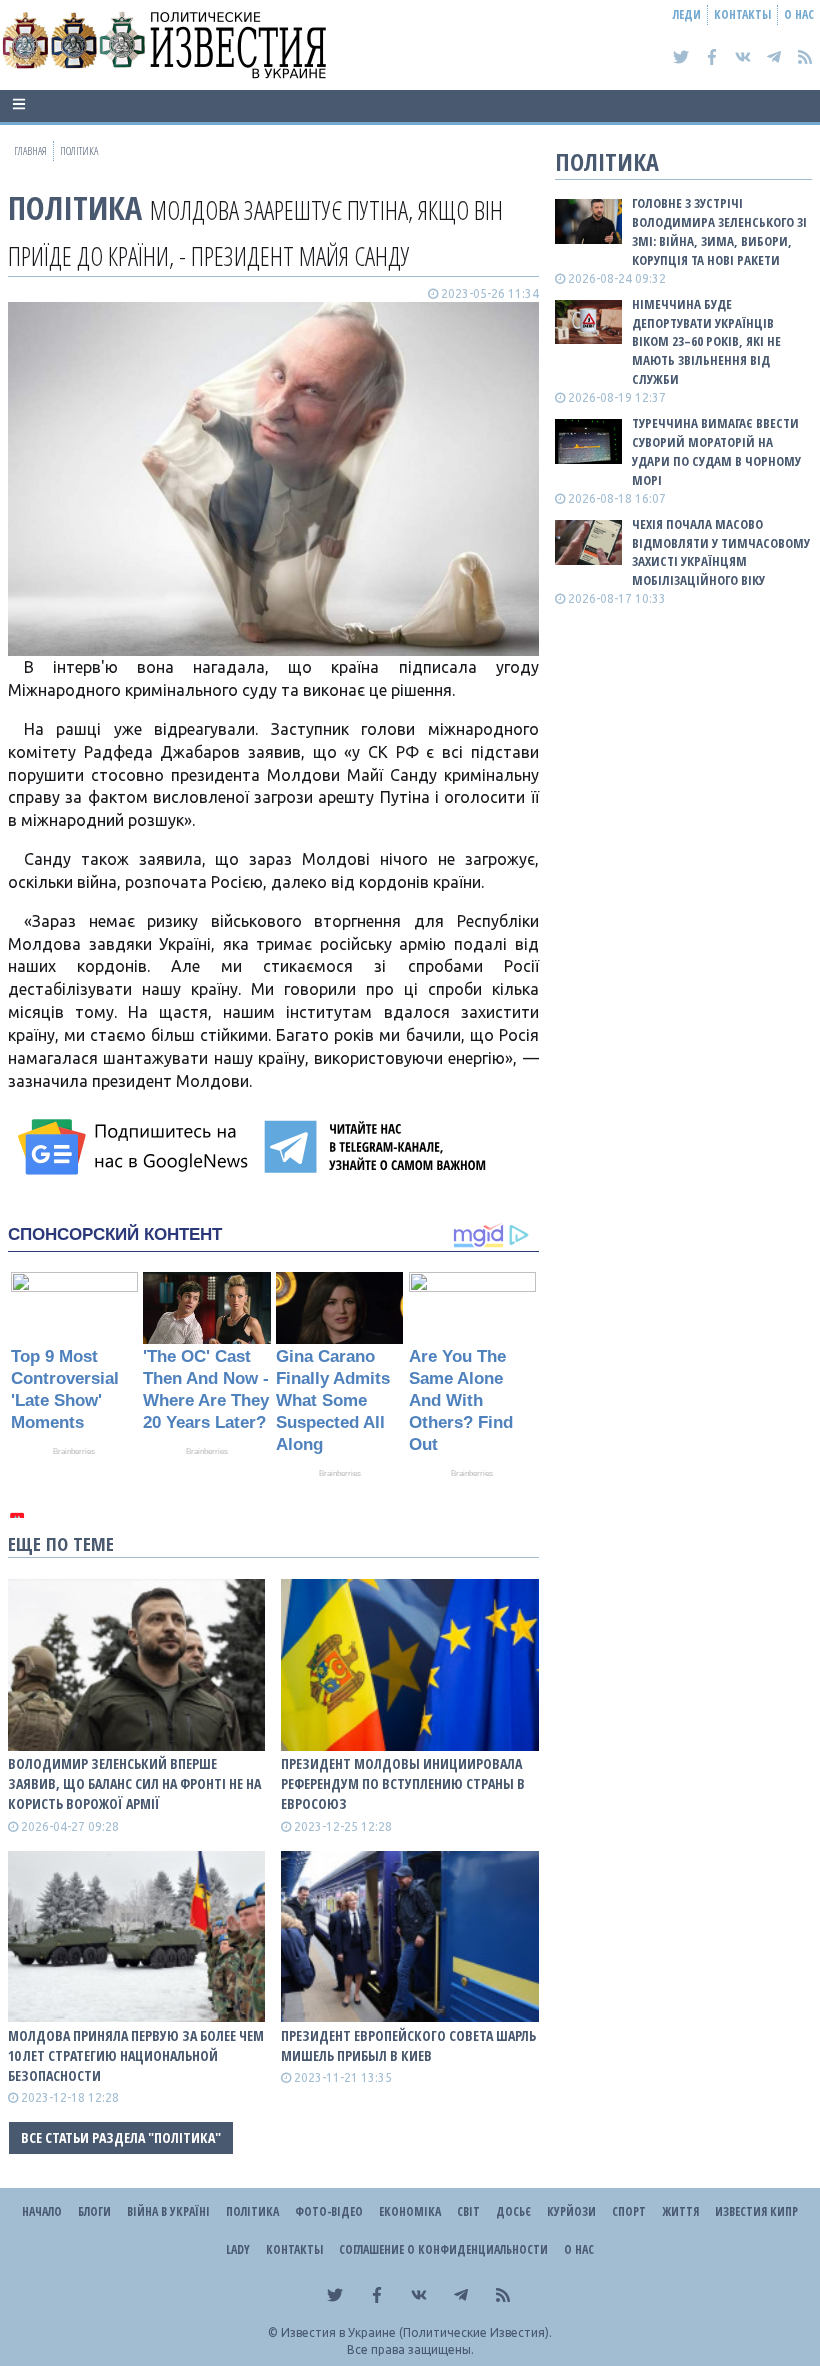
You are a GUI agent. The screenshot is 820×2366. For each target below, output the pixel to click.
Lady (238, 2249)
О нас (799, 14)
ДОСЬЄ (513, 2211)
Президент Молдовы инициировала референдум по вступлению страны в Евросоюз (403, 1783)
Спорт (629, 2211)
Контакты (742, 14)
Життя (680, 2211)
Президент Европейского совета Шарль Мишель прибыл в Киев (408, 2045)
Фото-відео (329, 2211)
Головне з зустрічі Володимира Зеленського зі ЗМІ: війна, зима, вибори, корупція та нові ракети (719, 231)
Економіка (410, 2211)
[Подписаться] (136, 1147)
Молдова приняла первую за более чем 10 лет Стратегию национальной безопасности (136, 2055)
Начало (42, 2211)
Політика (75, 207)
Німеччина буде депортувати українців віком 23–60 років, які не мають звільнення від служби (706, 341)
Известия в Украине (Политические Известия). (416, 2332)
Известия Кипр (756, 2211)
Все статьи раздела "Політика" (121, 2137)
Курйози (571, 2211)
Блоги (94, 2211)
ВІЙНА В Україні (168, 2211)
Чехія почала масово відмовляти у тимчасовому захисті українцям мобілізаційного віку (721, 552)
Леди (687, 14)
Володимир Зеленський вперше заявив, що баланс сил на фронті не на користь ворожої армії (134, 1783)
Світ (468, 2211)
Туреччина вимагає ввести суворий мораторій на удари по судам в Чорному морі (716, 451)
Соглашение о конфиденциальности (443, 2249)
